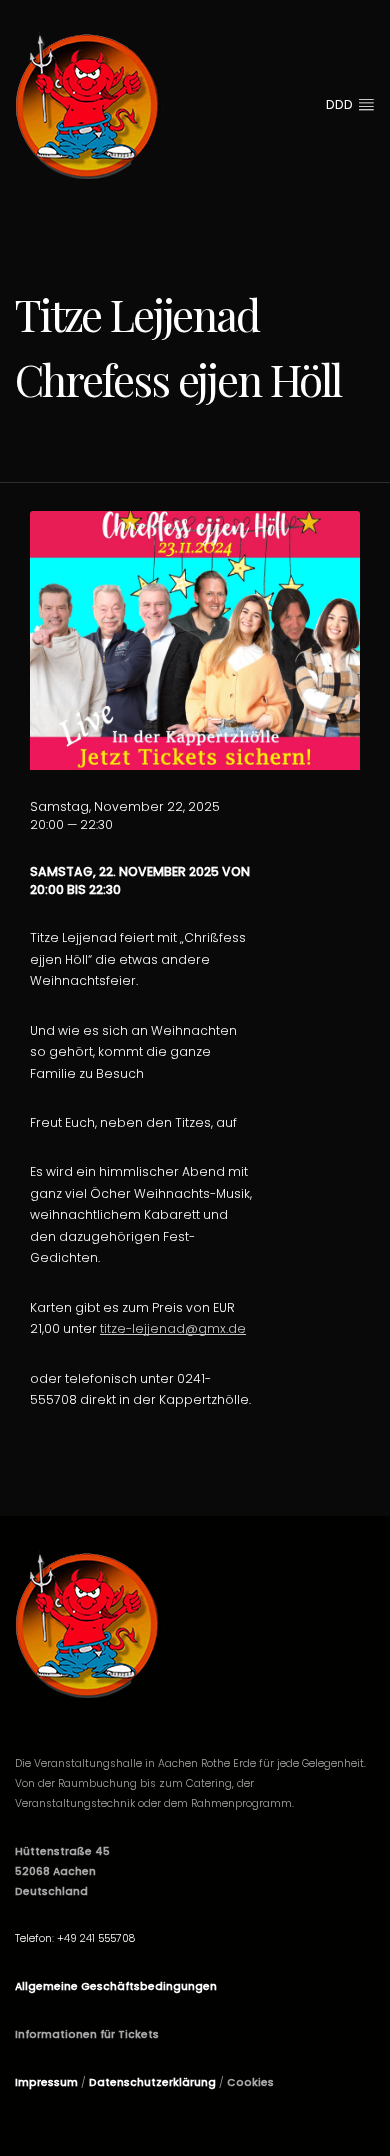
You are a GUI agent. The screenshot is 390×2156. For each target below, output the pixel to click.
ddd (341, 104)
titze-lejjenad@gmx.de (173, 1328)
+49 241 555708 (96, 1938)
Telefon (33, 1938)
